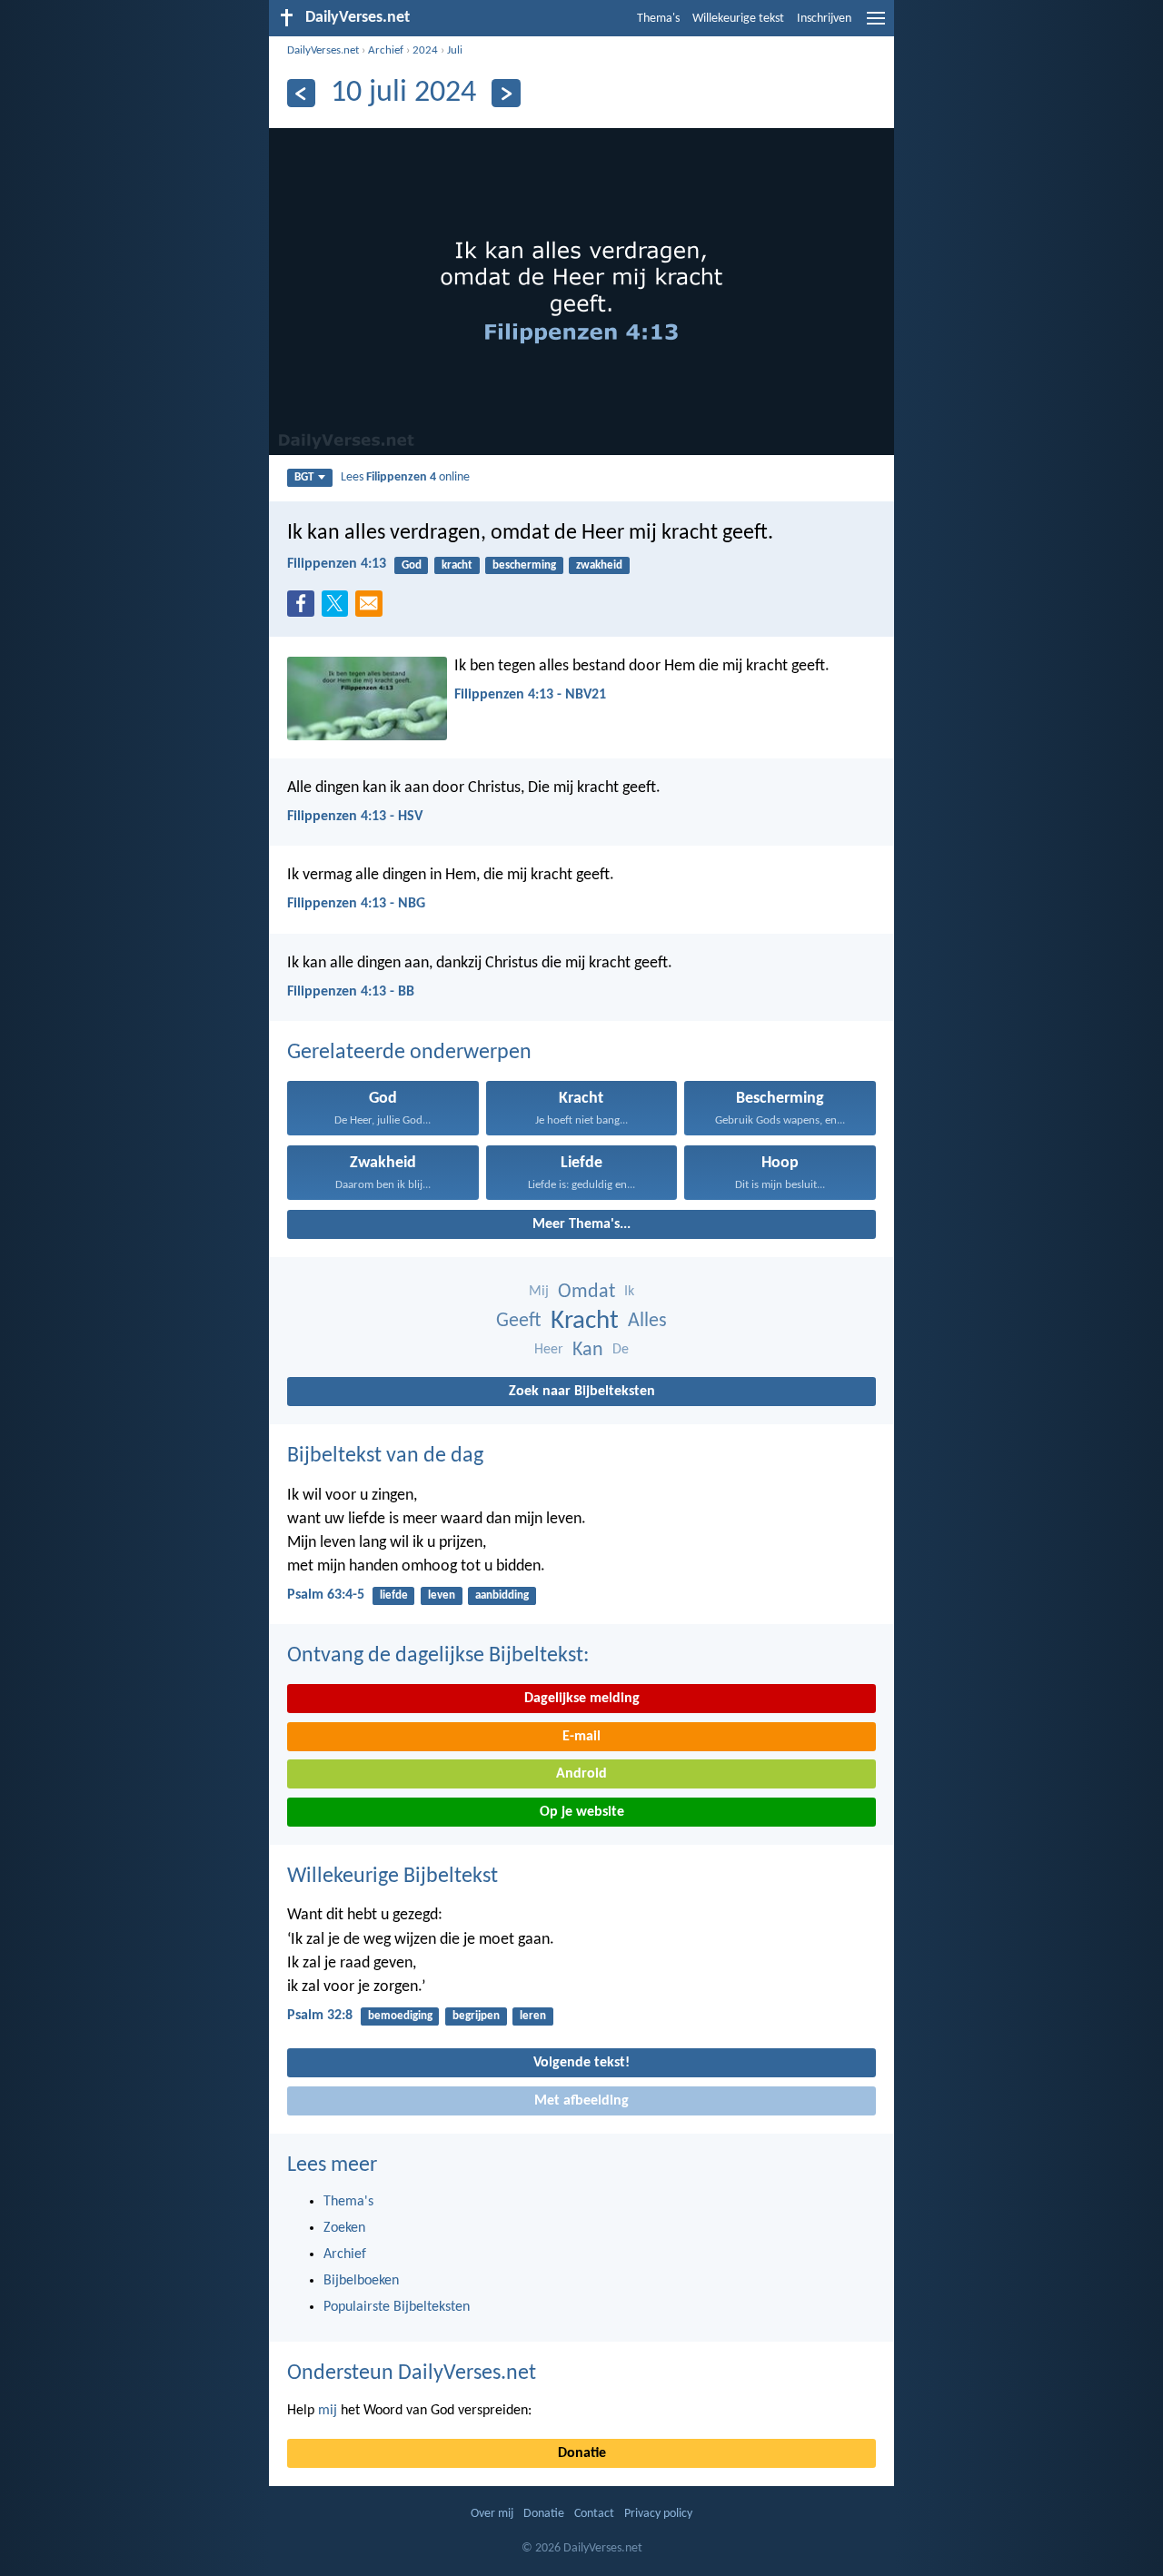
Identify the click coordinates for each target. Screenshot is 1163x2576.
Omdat (586, 1292)
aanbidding (502, 1595)
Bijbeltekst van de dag (385, 1456)
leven (442, 1595)
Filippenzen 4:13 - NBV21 (530, 695)
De (621, 1350)
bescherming (524, 565)
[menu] (876, 25)
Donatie (582, 2453)
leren (533, 2016)
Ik (629, 1292)
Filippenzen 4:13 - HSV (355, 817)
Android (581, 1774)
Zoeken (344, 2228)
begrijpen (476, 2016)
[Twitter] (339, 609)
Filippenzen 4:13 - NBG (356, 904)
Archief (386, 50)
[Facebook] (304, 609)
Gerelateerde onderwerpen (409, 1053)
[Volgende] (506, 93)
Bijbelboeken (361, 2281)
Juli (455, 50)
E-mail (581, 1737)
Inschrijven (824, 19)
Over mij (492, 2514)
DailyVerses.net (323, 50)
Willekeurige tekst (738, 19)
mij (328, 2411)
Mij (539, 1292)
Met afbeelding (581, 2101)
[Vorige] (301, 93)
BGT (304, 477)
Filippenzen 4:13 (337, 564)
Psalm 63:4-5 (326, 1595)
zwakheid (599, 565)
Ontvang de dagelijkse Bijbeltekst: (438, 1656)
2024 (425, 50)
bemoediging (400, 2016)
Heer (549, 1350)
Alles (647, 1321)
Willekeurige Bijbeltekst (393, 1877)
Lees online (405, 477)
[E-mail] (373, 609)
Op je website (582, 1812)
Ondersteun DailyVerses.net (412, 2373)
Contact (594, 2514)
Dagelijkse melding (582, 1699)
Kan (588, 1350)
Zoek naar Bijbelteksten (582, 1392)
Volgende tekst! (581, 2063)
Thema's (658, 19)
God (412, 565)
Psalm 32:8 (320, 2016)
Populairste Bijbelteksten (397, 2307)
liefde (394, 1595)
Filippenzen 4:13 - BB (351, 992)
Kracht (585, 1321)
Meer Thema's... (581, 1224)
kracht (457, 565)
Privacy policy (658, 2514)
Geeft (519, 1321)
